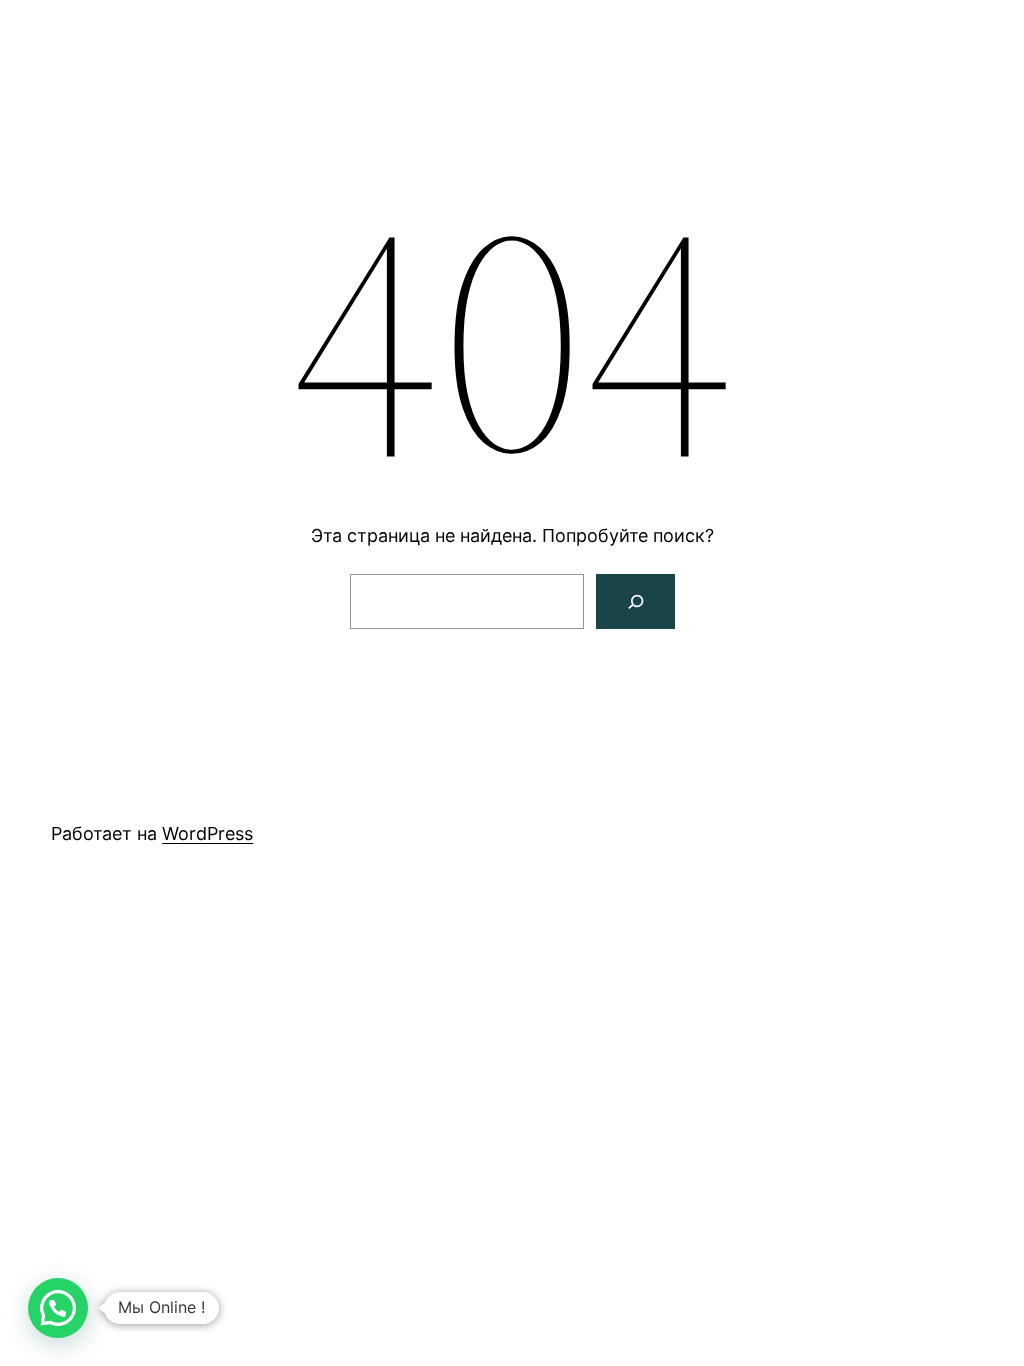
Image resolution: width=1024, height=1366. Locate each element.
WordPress (207, 833)
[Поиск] (635, 601)
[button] (58, 1308)
